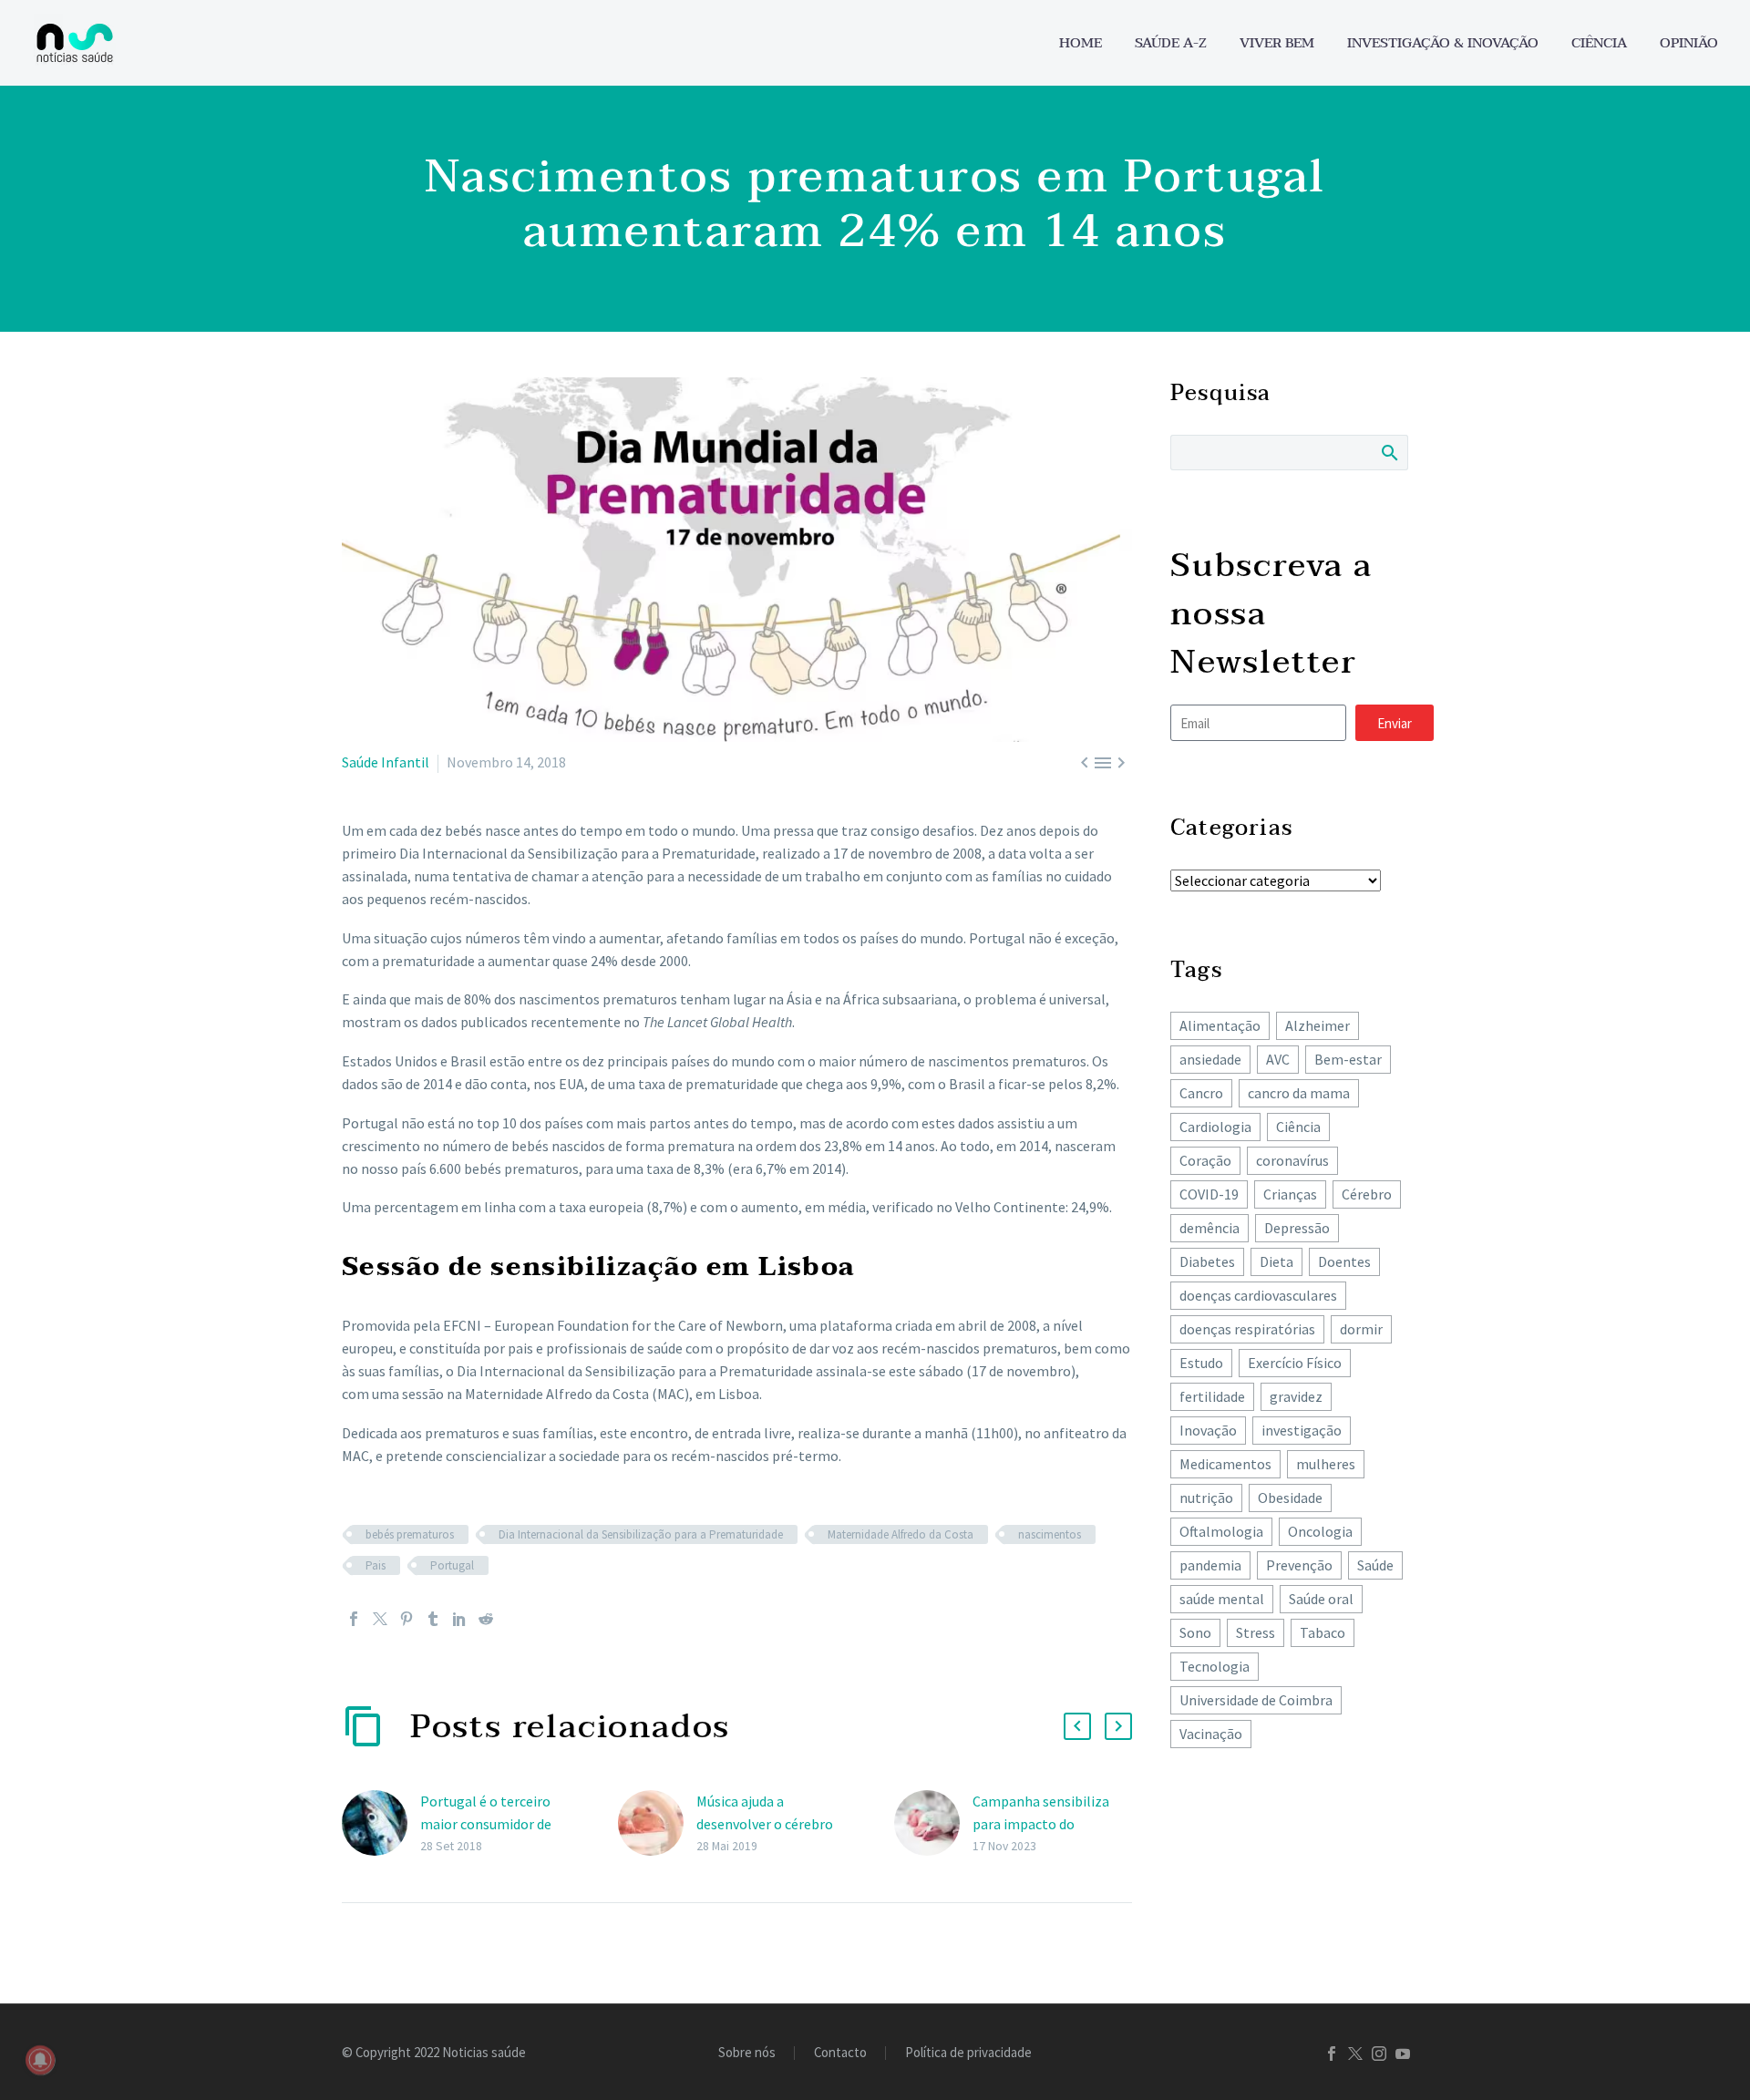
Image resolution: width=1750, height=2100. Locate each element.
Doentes (1344, 1261)
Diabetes (1207, 1261)
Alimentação (1220, 1025)
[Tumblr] (433, 1619)
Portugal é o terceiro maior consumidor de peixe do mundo (486, 1824)
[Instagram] (1379, 2054)
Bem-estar (1348, 1059)
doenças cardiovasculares (1258, 1295)
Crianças (1290, 1194)
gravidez (1296, 1396)
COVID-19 (1209, 1194)
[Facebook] (354, 1619)
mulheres (1326, 1464)
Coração (1205, 1160)
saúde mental (1222, 1599)
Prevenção (1299, 1565)
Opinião (1689, 43)
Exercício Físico (1295, 1363)
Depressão (1297, 1228)
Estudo (1201, 1363)
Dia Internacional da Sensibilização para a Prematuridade (641, 1534)
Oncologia (1320, 1531)
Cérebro (1367, 1194)
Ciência (1599, 43)
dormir (1361, 1329)
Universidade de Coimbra (1256, 1700)
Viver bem (1277, 43)
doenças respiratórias (1247, 1329)
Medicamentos (1225, 1464)
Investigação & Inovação (1443, 43)
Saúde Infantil (386, 762)
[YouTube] (1403, 2054)
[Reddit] (486, 1619)
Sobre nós (747, 2053)
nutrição (1206, 1498)
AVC (1278, 1059)
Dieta (1276, 1261)
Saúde (1375, 1565)
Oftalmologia (1221, 1531)
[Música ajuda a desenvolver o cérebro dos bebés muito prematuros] (657, 1823)
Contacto (840, 2053)
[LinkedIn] (459, 1619)
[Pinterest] (407, 1619)
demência (1210, 1228)
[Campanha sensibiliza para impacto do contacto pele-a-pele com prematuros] (933, 1823)
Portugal (452, 1565)
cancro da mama (1299, 1093)
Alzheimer (1318, 1025)
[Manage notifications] (40, 2060)
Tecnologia (1215, 1666)
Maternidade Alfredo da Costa (901, 1534)
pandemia (1210, 1565)
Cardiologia (1215, 1127)
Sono (1195, 1632)
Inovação (1208, 1430)
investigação (1302, 1430)
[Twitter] (380, 1619)
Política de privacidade (968, 2053)
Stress (1256, 1632)
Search (1389, 452)
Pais (376, 1565)
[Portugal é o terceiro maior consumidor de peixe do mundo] (381, 1823)
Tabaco (1323, 1632)
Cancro (1201, 1093)
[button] (1077, 1726)
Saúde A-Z (1171, 43)
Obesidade (1290, 1498)
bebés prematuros (410, 1534)
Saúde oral (1321, 1599)
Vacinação (1211, 1734)
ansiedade (1210, 1059)
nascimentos (1050, 1534)
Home (1081, 43)
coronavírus (1292, 1160)
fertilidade (1212, 1396)
